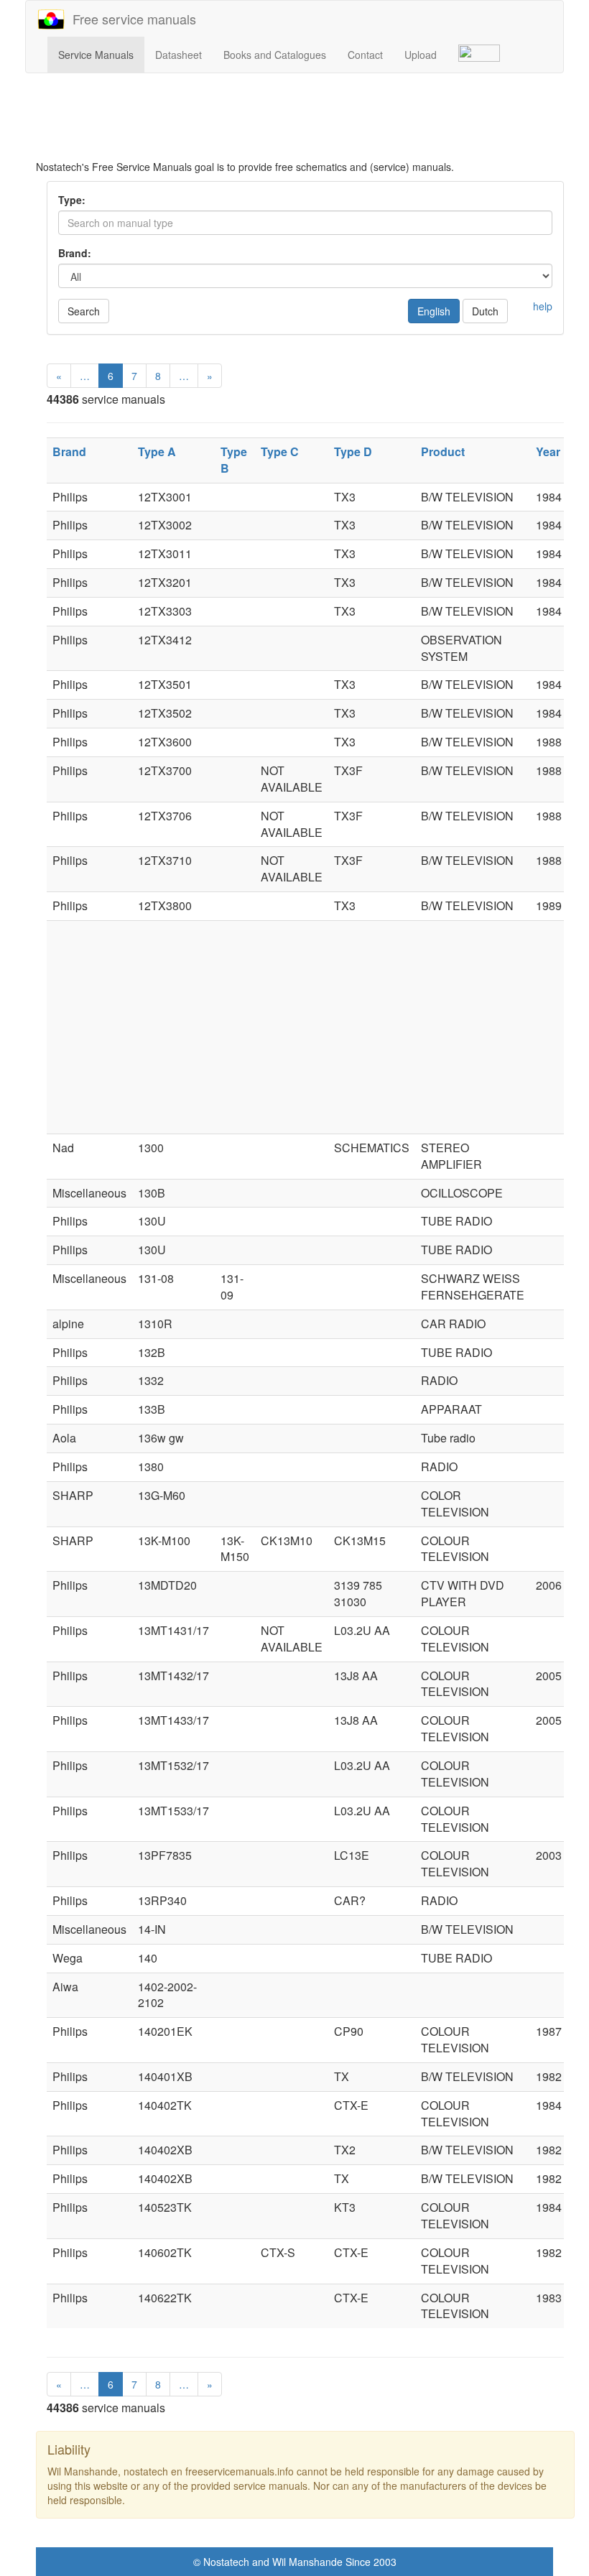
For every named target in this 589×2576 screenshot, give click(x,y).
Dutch (485, 311)
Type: (72, 200)
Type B (234, 460)
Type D (353, 451)
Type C (280, 451)
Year (548, 451)
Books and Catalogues (275, 55)
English (434, 311)
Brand (69, 451)
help (543, 306)
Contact (365, 55)
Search (84, 311)
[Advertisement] (305, 124)
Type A (157, 451)
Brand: (75, 253)
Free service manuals (131, 19)
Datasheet (178, 55)
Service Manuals (96, 55)
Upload (421, 55)
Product (443, 451)
